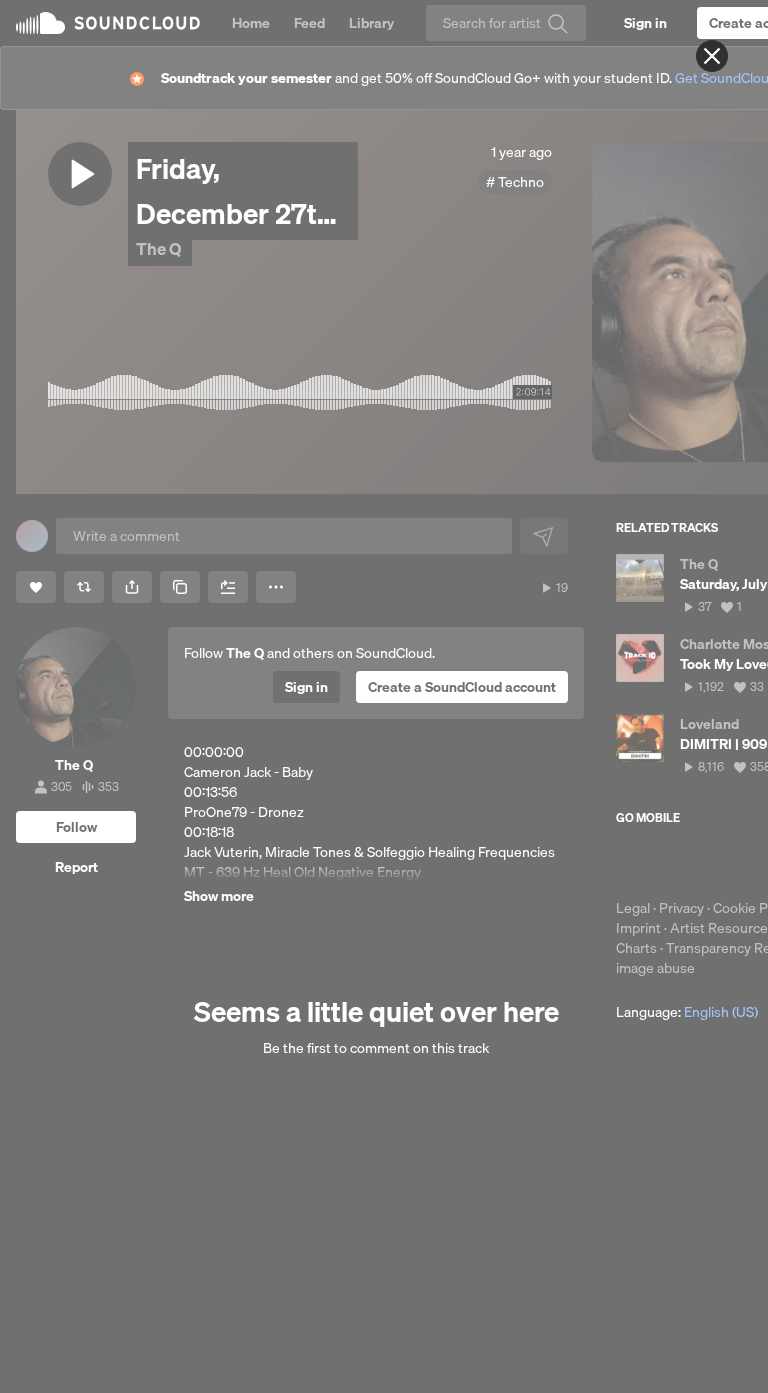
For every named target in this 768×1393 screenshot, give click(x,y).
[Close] (712, 56)
